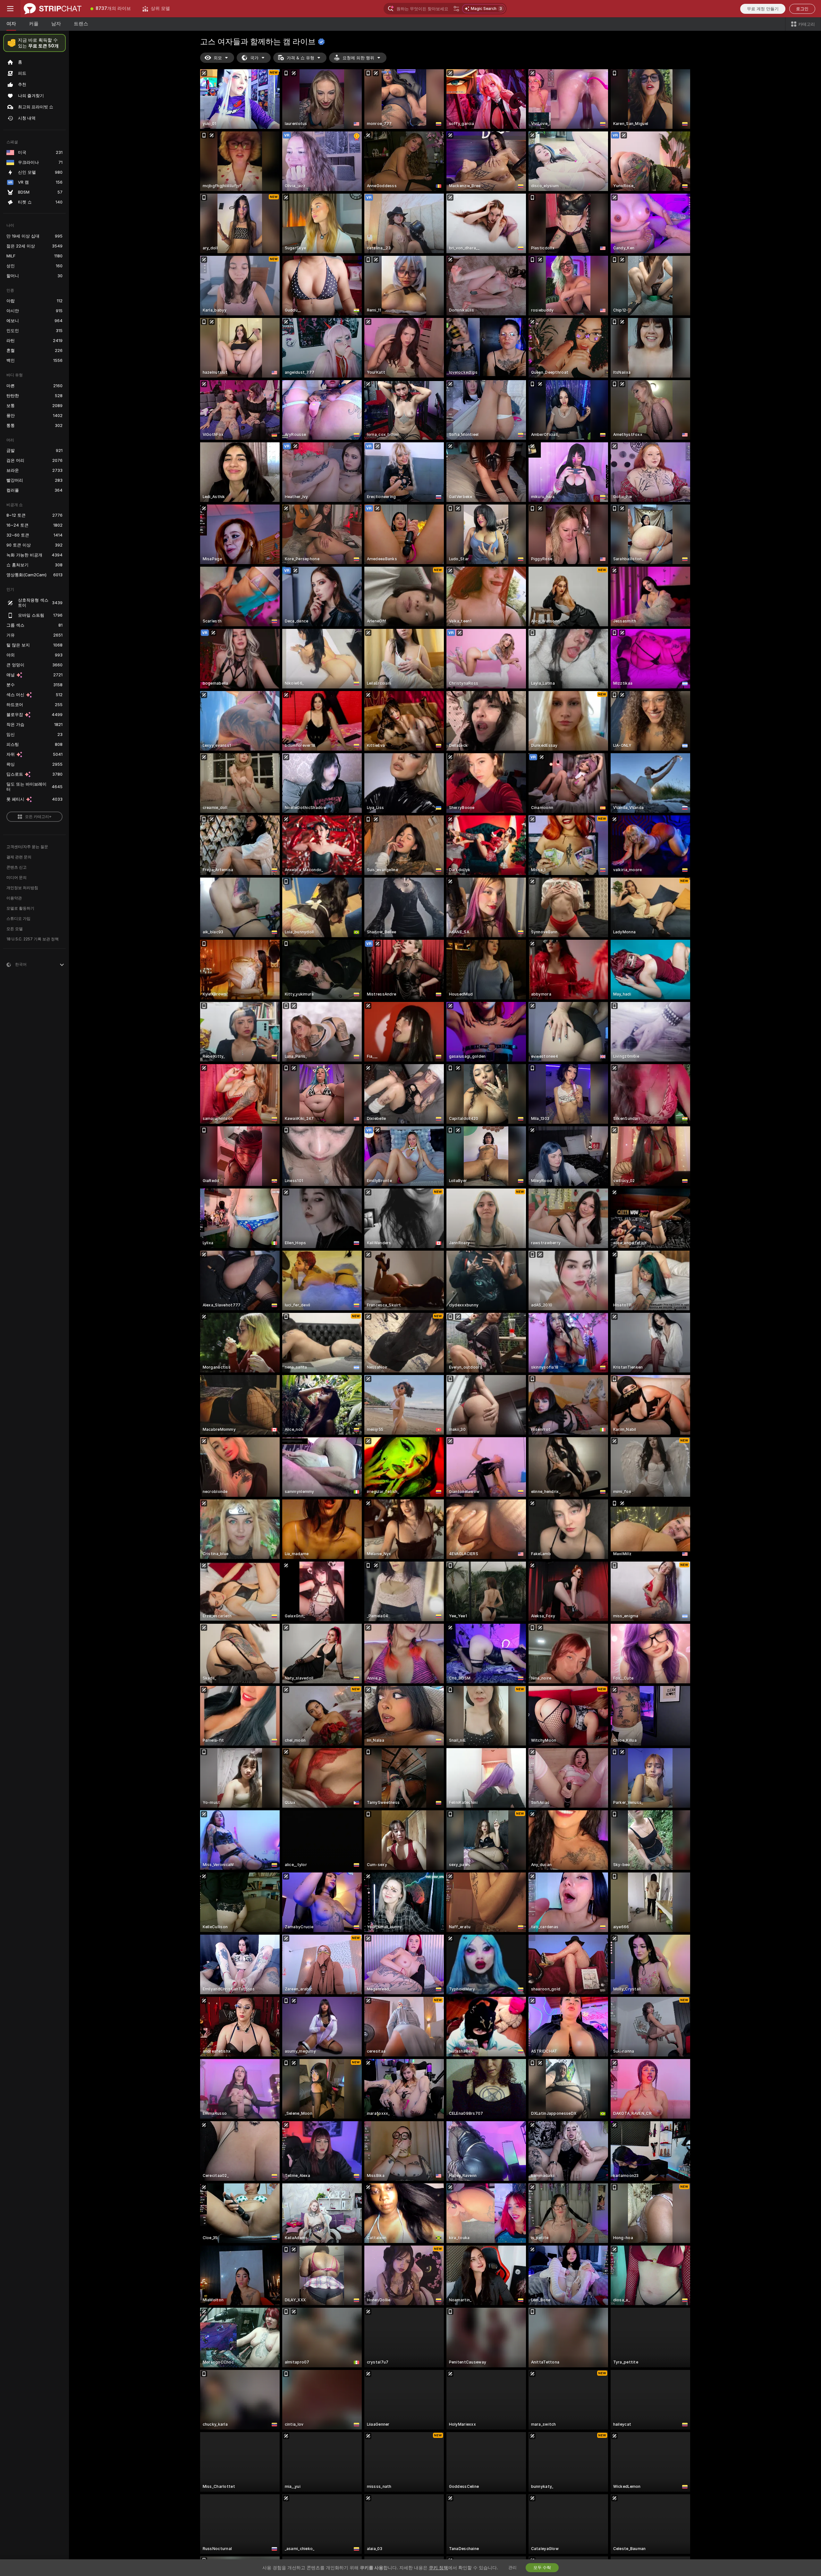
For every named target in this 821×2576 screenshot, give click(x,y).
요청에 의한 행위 (358, 58)
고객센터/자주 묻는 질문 (27, 847)
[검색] (456, 9)
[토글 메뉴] (10, 9)
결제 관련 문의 (19, 857)
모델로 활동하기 (20, 908)
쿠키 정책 (438, 2568)
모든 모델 (15, 929)
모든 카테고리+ (38, 817)
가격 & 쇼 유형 (300, 58)
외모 (218, 58)
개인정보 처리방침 (22, 888)
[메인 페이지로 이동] (53, 9)
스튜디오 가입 (18, 919)
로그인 (802, 9)
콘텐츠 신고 (17, 867)
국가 (254, 58)
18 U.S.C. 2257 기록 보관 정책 (33, 939)
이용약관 (14, 898)
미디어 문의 (17, 878)
